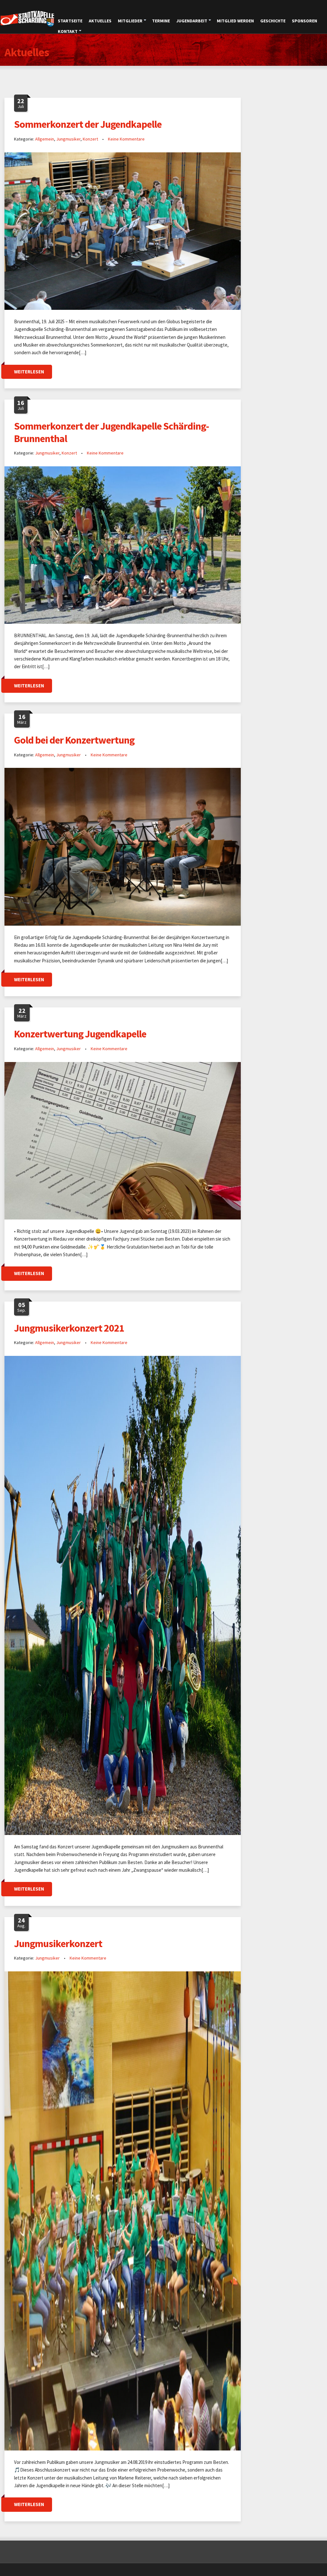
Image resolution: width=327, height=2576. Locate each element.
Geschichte (273, 21)
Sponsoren (304, 21)
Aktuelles (100, 21)
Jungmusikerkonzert (58, 1944)
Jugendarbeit (192, 21)
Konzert (90, 139)
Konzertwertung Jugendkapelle (80, 1034)
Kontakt (68, 31)
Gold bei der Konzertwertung (74, 740)
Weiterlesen (29, 372)
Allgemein (45, 139)
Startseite (70, 21)
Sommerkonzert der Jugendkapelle (88, 124)
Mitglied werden (235, 21)
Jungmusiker (68, 139)
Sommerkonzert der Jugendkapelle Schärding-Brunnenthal (111, 432)
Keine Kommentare (126, 139)
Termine (161, 21)
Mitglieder (130, 21)
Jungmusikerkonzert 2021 (69, 1328)
